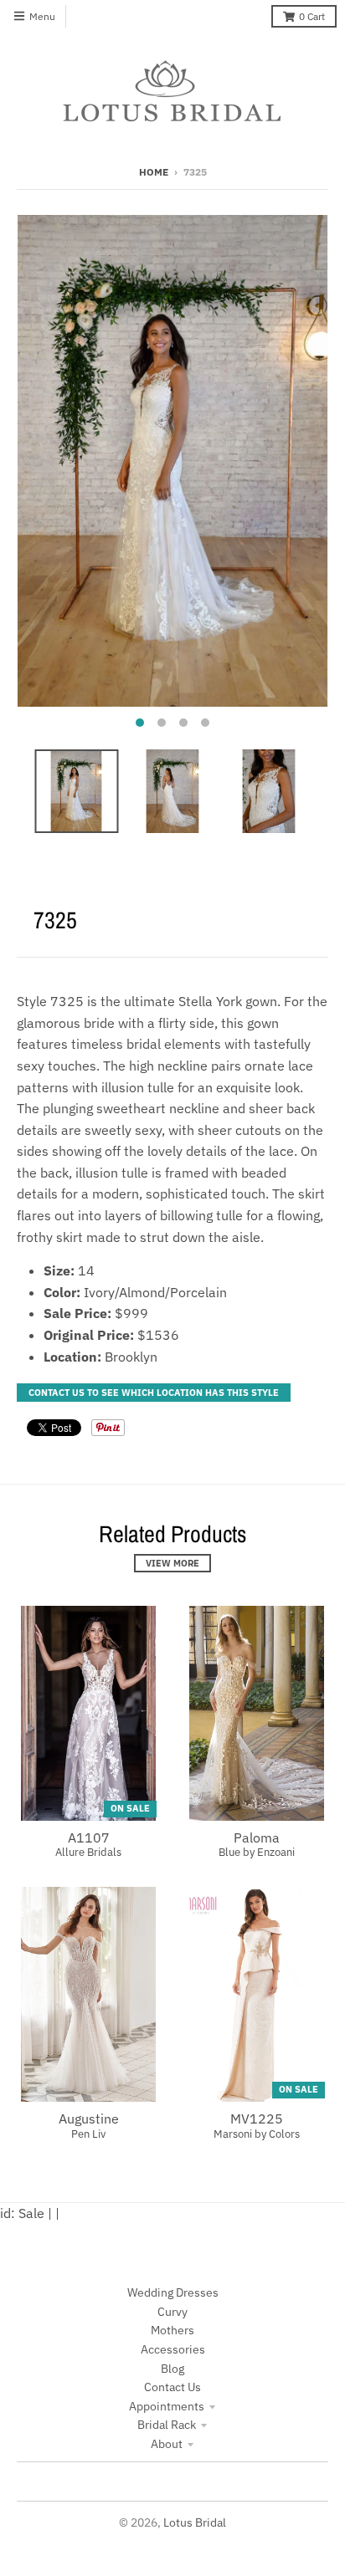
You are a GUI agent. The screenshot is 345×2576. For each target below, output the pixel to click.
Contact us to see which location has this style (154, 1393)
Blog (172, 2369)
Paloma (257, 1837)
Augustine (89, 2119)
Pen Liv (88, 2134)
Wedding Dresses (173, 2292)
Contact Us (172, 2387)
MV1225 (257, 2119)
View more (172, 1563)
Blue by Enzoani (257, 1852)
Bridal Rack (167, 2425)
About (167, 2444)
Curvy (172, 2312)
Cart (312, 16)
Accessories (173, 2349)
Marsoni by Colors (257, 2134)
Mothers (172, 2330)
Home (154, 172)
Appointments (167, 2406)
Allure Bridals (88, 1852)
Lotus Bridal (195, 2522)
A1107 (89, 1837)
